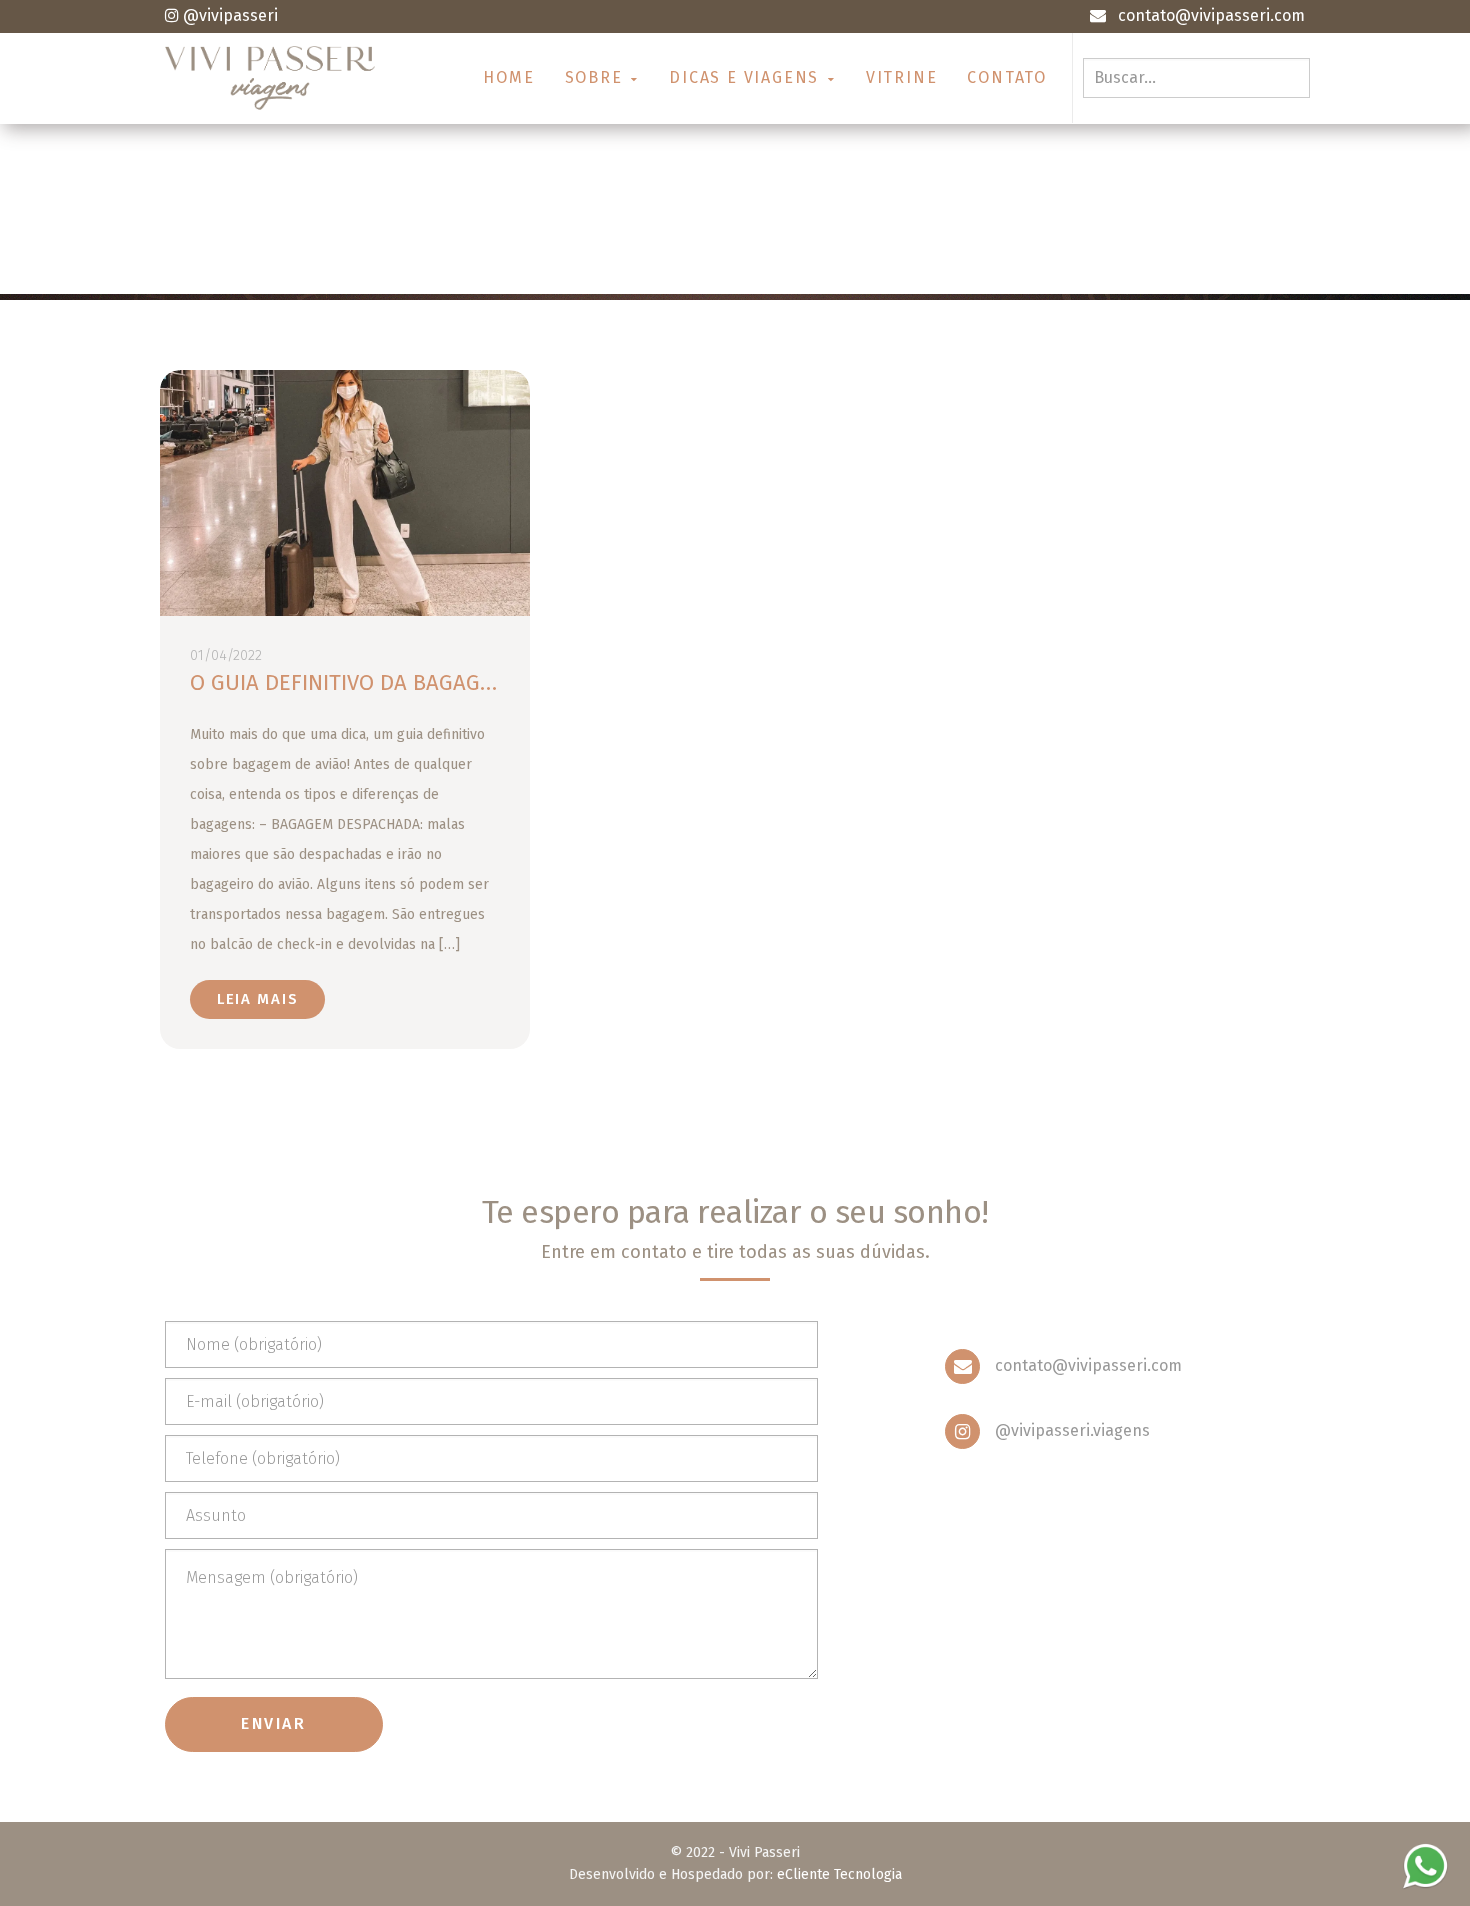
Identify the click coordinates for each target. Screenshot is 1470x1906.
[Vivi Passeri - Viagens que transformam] (270, 78)
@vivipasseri (230, 15)
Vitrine (902, 77)
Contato (1007, 77)
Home (508, 77)
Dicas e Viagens (747, 77)
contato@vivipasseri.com (1088, 1365)
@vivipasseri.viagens (1072, 1430)
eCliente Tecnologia (839, 1874)
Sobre (597, 77)
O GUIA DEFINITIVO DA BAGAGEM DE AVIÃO (398, 682)
